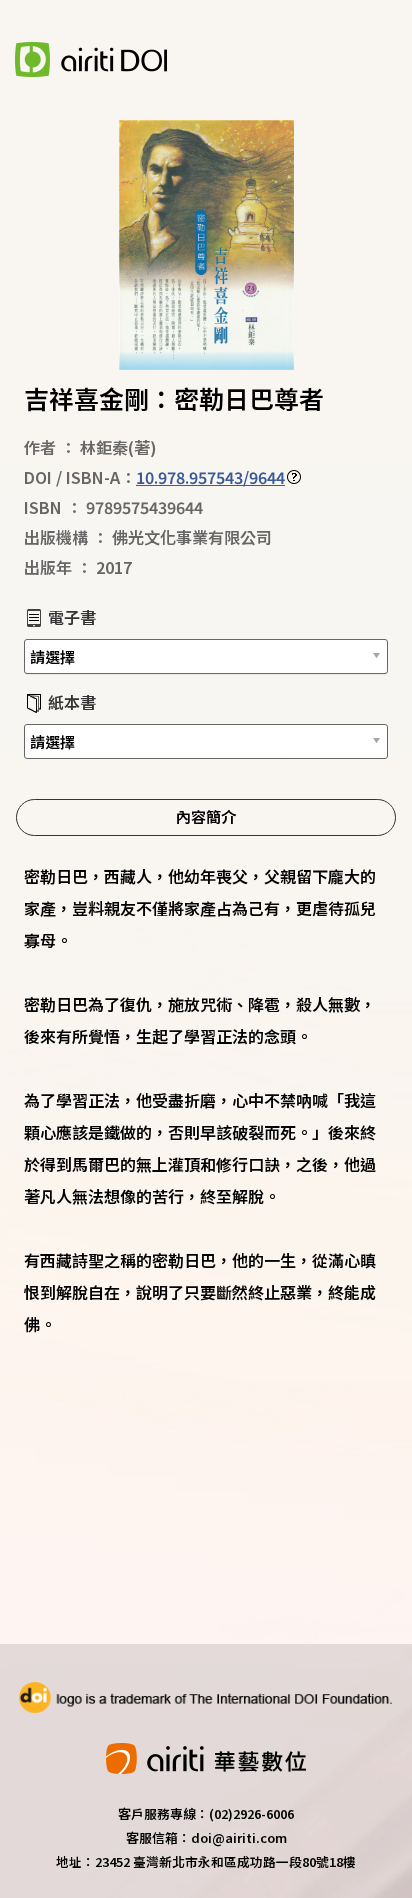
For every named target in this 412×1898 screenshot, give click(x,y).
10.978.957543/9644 (210, 477)
